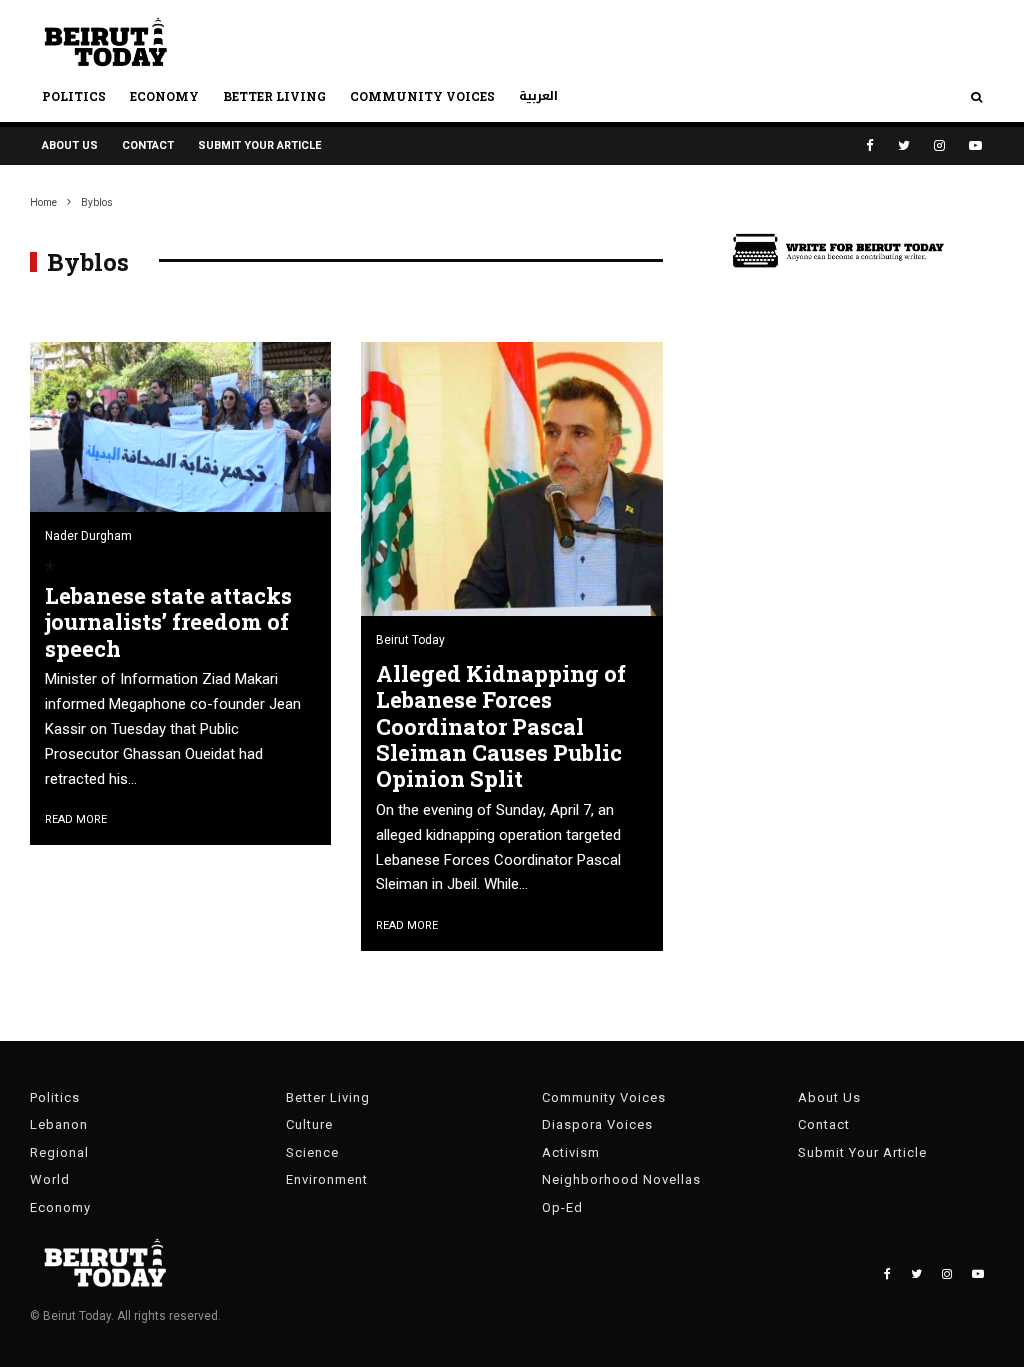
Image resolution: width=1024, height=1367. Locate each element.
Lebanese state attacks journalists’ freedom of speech (168, 622)
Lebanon (59, 1124)
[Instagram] (939, 145)
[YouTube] (975, 145)
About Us (70, 145)
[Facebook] (870, 145)
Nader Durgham (88, 536)
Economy (164, 96)
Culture (309, 1124)
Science (312, 1152)
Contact (148, 145)
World (50, 1179)
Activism (571, 1152)
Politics (74, 96)
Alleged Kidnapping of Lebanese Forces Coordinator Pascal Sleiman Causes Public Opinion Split (501, 727)
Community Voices (422, 96)
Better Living (274, 96)
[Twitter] (904, 145)
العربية (538, 96)
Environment (327, 1179)
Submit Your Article (259, 145)
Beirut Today (410, 640)
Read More (76, 819)
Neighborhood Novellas (621, 1179)
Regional (59, 1152)
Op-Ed (562, 1207)
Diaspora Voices (597, 1124)
